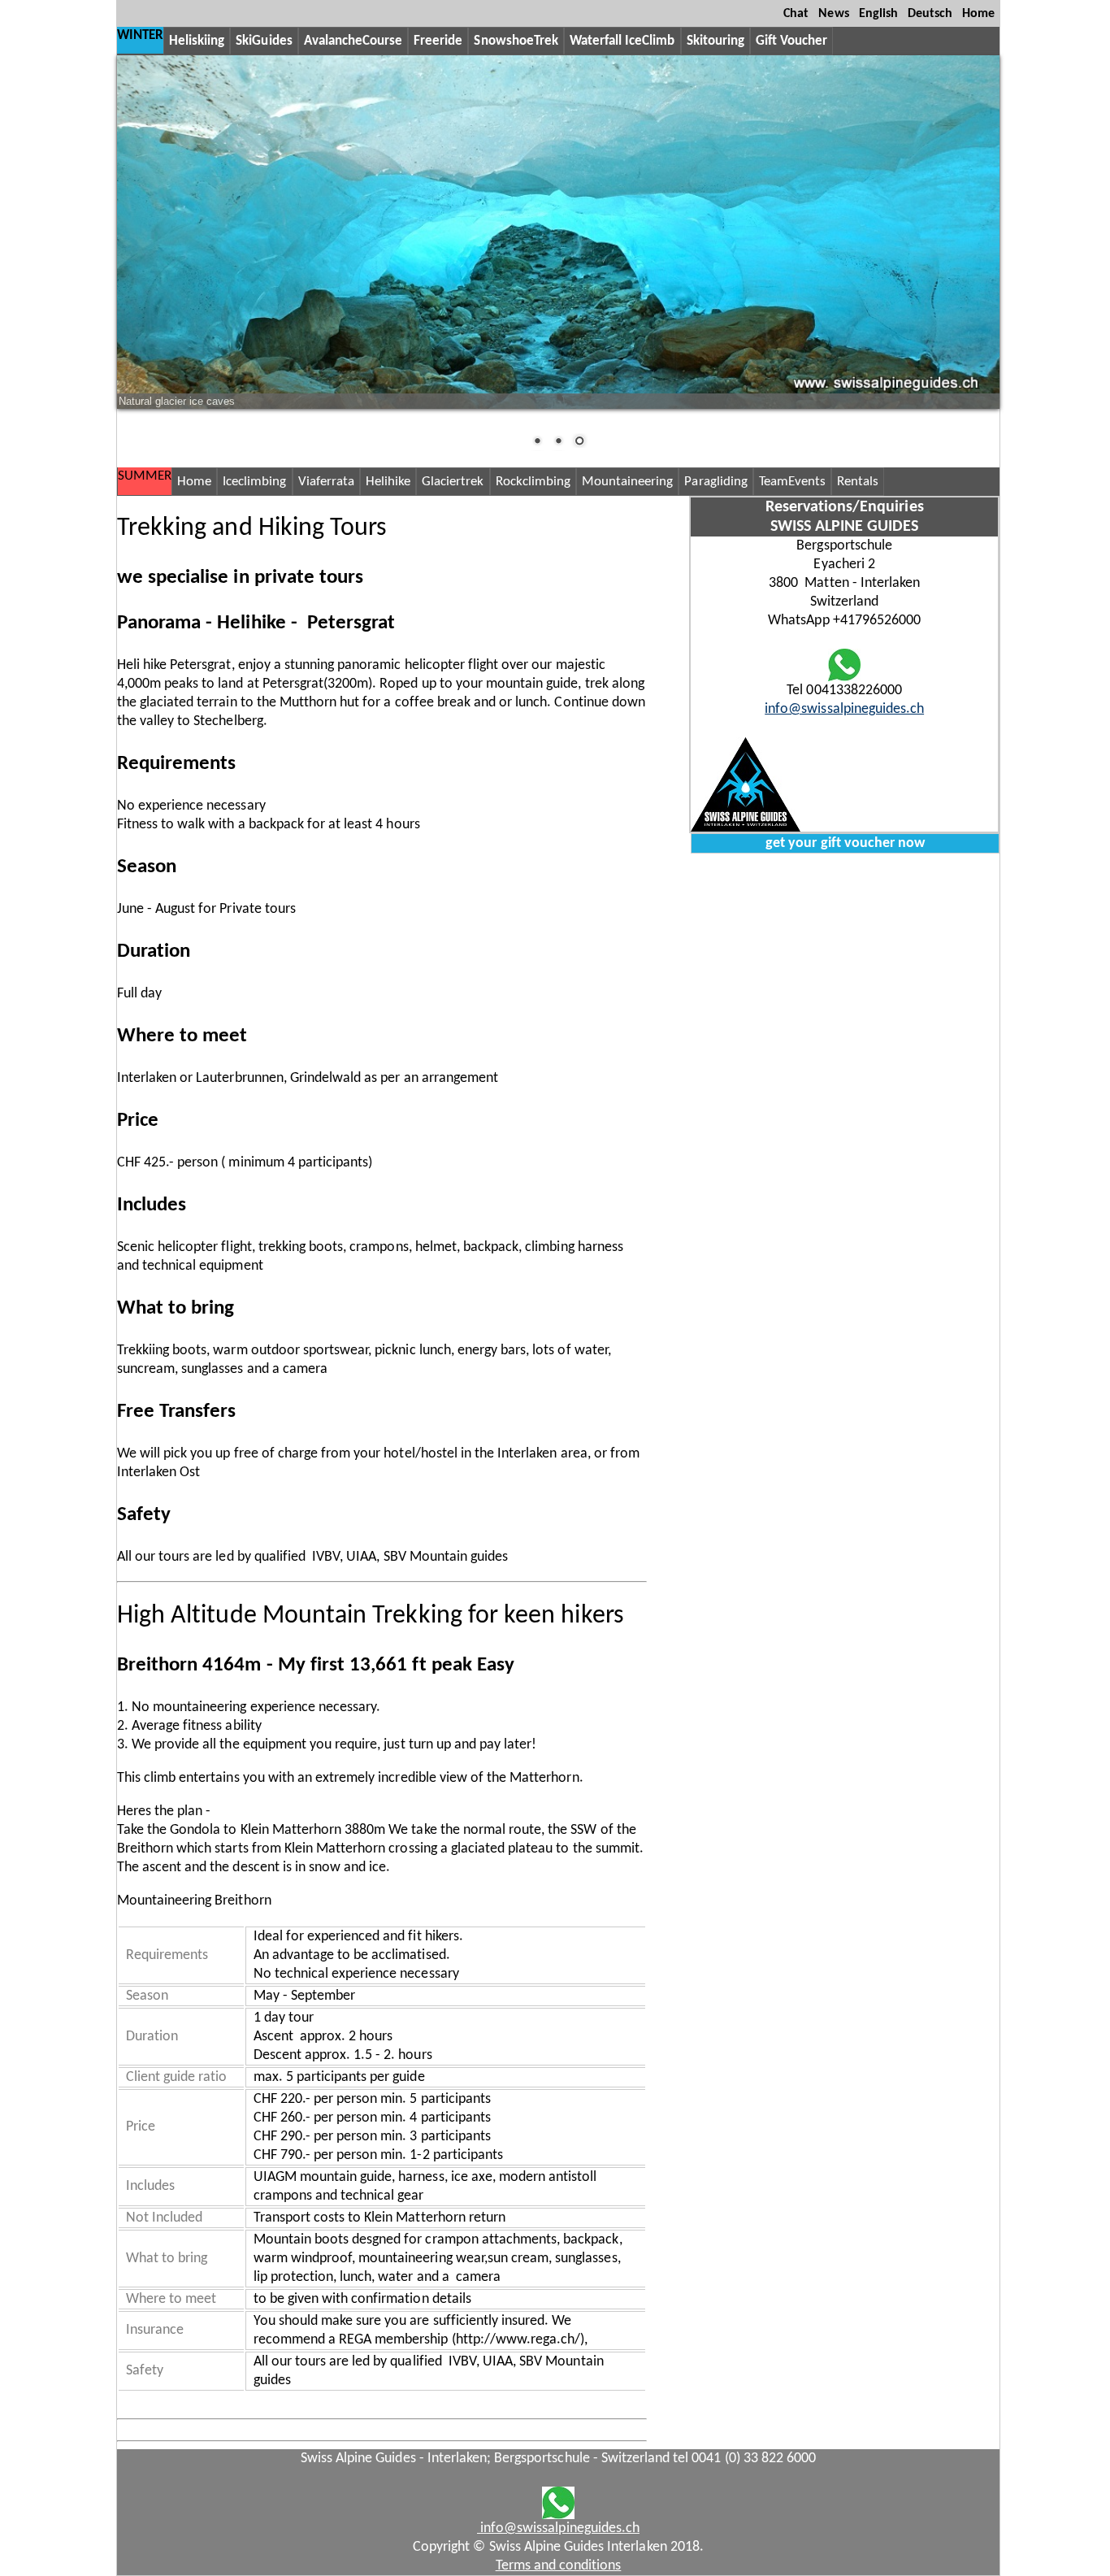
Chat (796, 14)
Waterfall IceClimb (622, 41)
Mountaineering (627, 482)
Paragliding (715, 482)
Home (978, 14)
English (878, 14)
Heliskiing (197, 41)
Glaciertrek (453, 482)
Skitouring (715, 41)
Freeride (438, 41)
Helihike (388, 482)
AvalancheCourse (353, 41)
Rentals (858, 482)
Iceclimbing (254, 482)
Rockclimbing (533, 482)
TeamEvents (792, 482)
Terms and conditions (559, 2566)
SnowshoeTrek (516, 41)
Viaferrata (326, 482)
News (833, 14)
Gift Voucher (791, 41)
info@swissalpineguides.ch (844, 709)
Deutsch (930, 14)
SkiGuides (264, 41)
